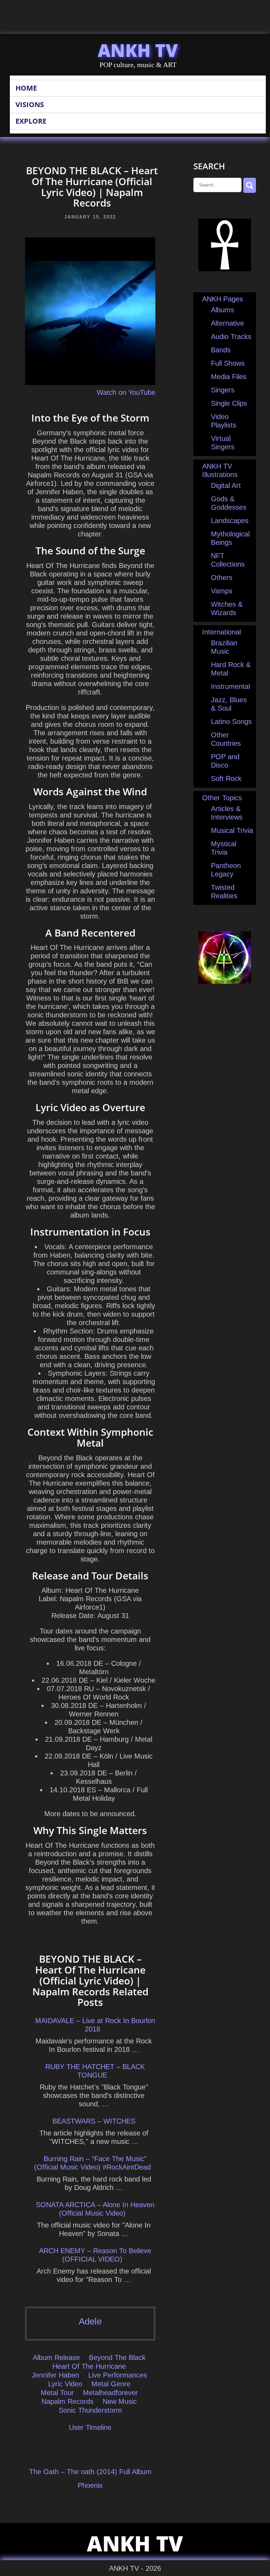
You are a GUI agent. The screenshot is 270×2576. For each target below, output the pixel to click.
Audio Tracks (231, 337)
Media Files (229, 377)
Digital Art (226, 485)
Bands (221, 350)
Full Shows (228, 363)
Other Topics (222, 798)
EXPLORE (31, 121)
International (221, 632)
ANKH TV (138, 50)
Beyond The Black (117, 2357)
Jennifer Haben (55, 2375)
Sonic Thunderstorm (90, 2410)
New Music (120, 2401)
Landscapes (230, 521)
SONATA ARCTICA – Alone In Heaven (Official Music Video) (95, 2209)
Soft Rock (226, 778)
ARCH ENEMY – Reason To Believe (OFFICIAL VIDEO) (95, 2255)
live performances (118, 2375)
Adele (90, 2321)
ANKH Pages (223, 299)
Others (222, 578)
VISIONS (30, 105)
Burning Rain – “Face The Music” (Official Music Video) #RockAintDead (92, 2163)
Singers (223, 390)
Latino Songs (231, 722)
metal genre (111, 2384)
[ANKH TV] (225, 269)
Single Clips (229, 403)
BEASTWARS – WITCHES (94, 2121)
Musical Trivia (232, 830)
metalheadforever (110, 2393)
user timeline (90, 2427)
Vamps (222, 591)
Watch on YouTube (126, 392)
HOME (26, 88)
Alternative (227, 323)
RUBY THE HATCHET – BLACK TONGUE (95, 2071)
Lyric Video (65, 2384)
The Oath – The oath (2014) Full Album (90, 2472)
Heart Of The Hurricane (89, 2366)
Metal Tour (57, 2393)
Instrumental (230, 686)
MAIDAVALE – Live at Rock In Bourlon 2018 (95, 2025)
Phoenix (90, 2485)
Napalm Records (67, 2401)
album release (56, 2357)
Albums (223, 310)
